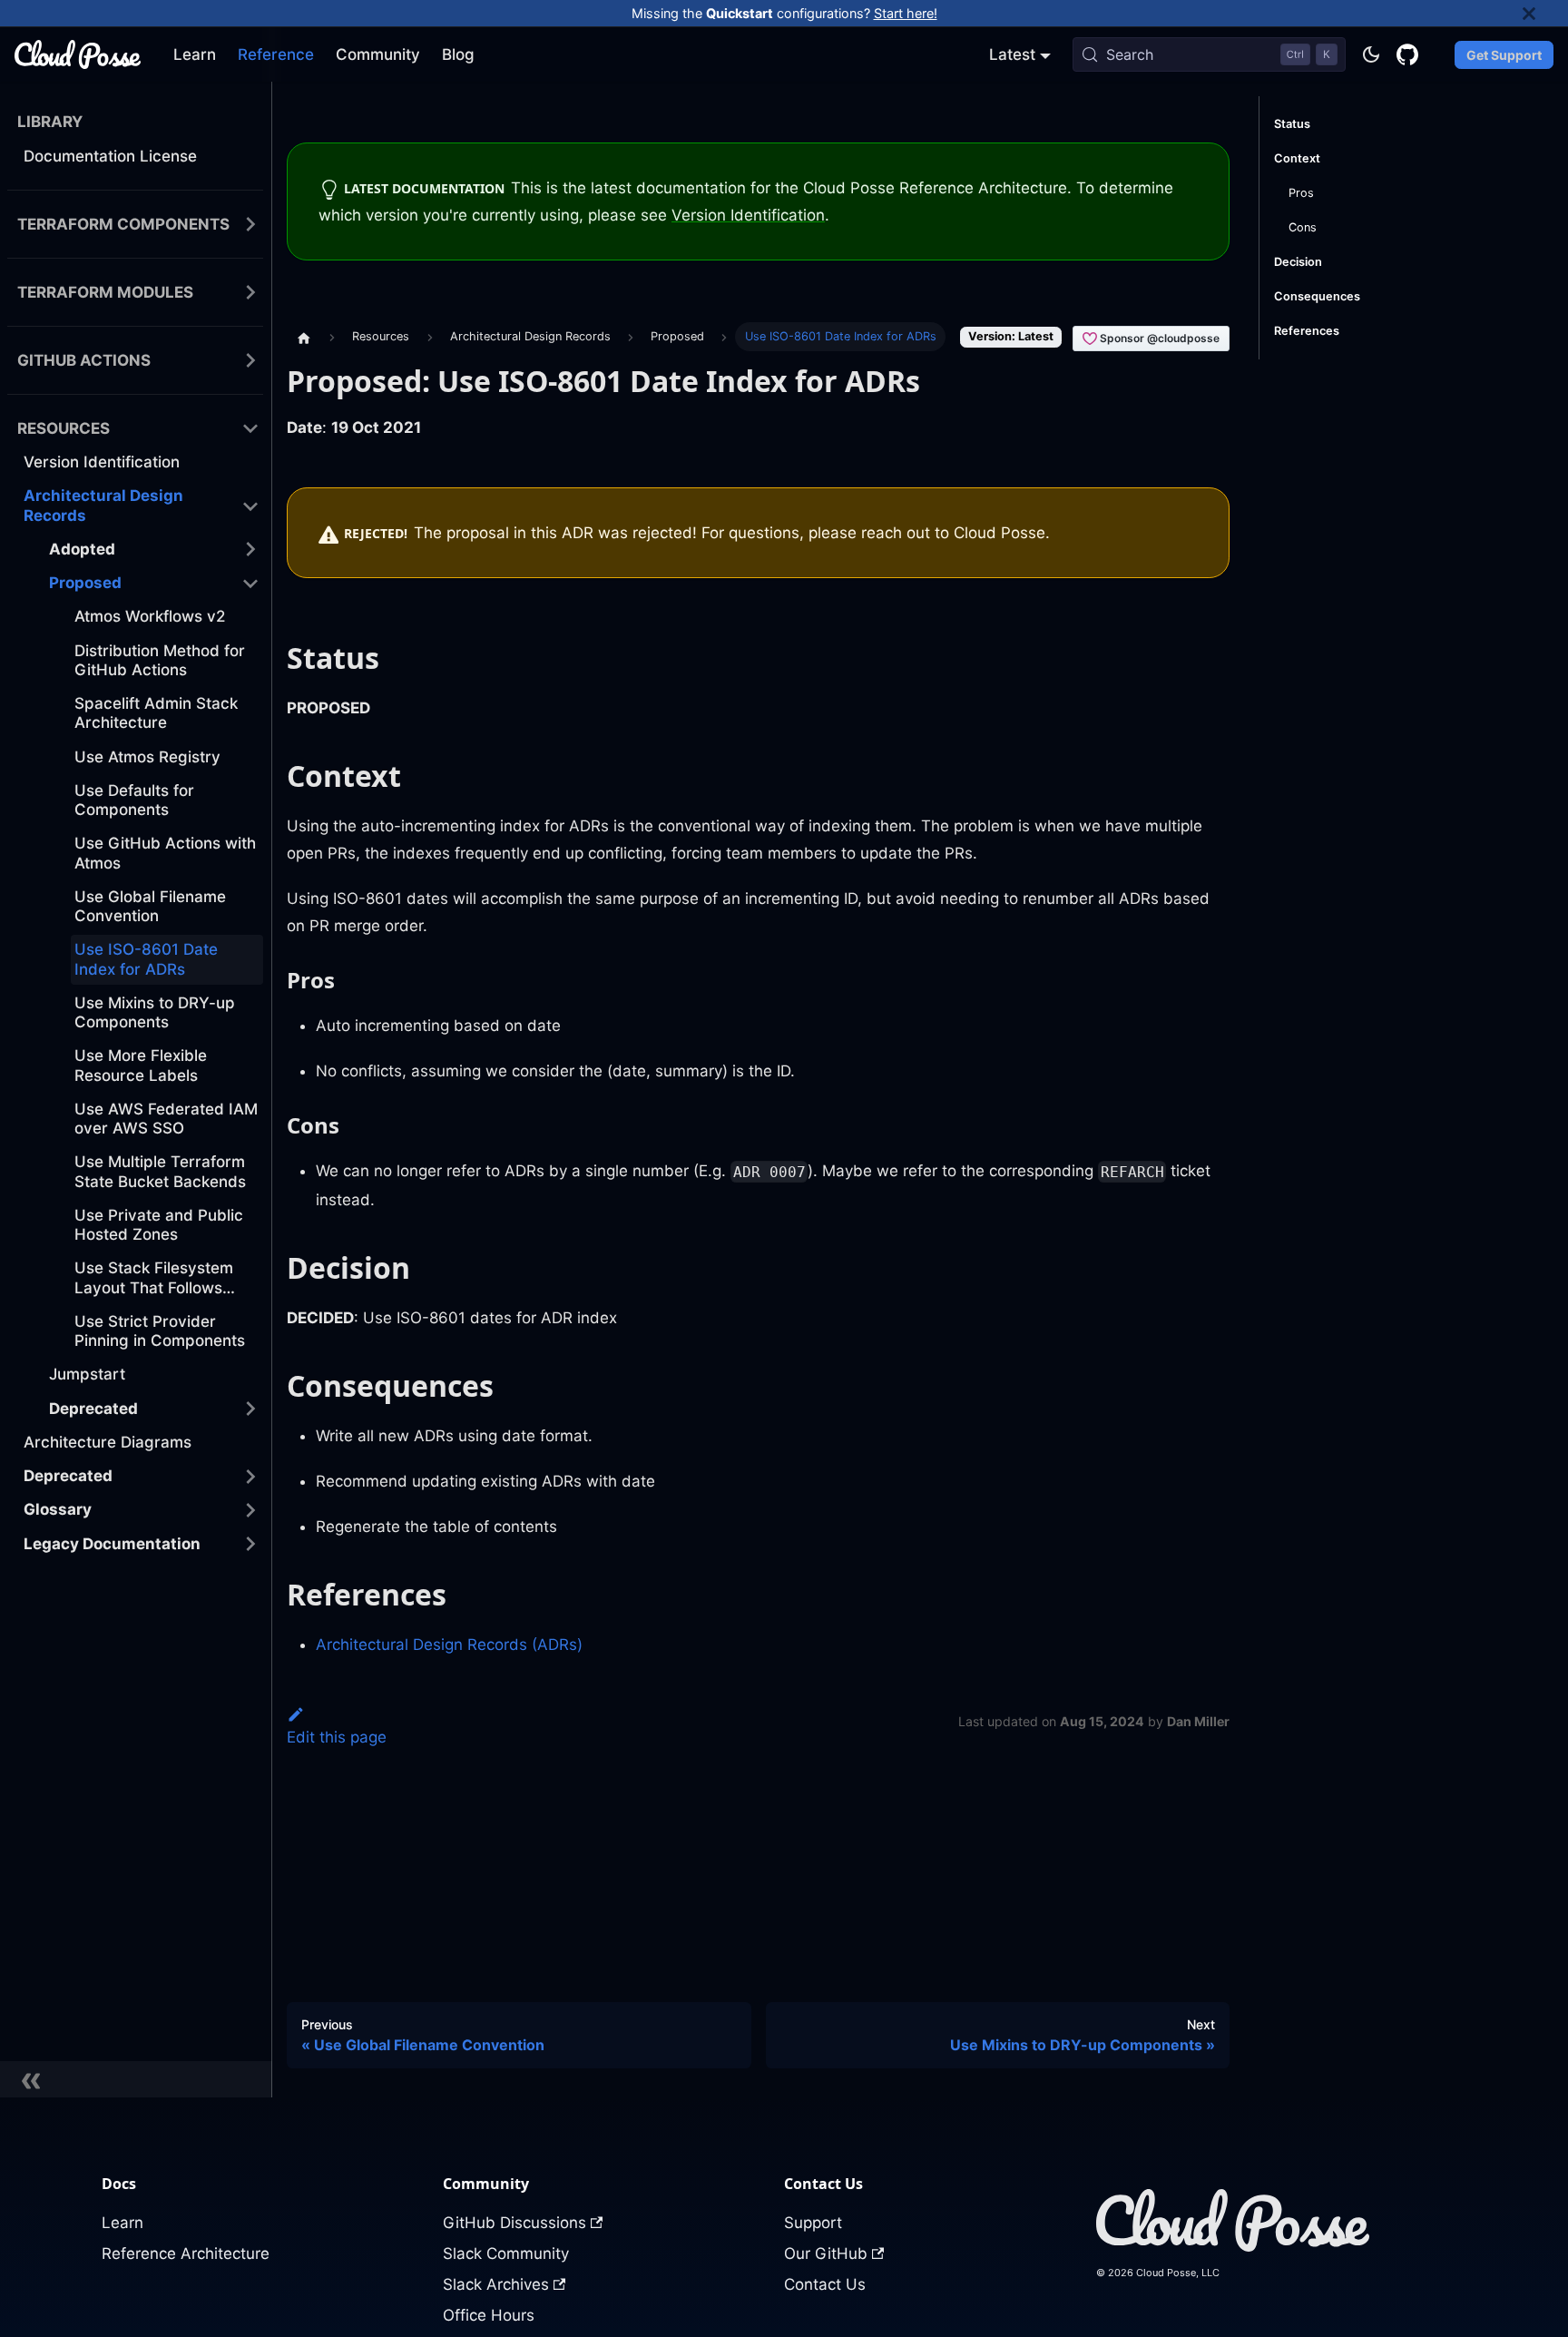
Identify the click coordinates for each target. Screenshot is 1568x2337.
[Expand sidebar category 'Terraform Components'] (250, 225)
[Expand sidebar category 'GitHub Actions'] (250, 361)
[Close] (1545, 13)
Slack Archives (496, 2284)
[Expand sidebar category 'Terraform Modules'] (250, 293)
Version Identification (748, 215)
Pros (1301, 193)
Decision (1298, 262)
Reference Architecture (186, 2254)
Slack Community (506, 2254)
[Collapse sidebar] (136, 2079)
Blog (458, 54)
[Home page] (304, 337)
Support (813, 2223)
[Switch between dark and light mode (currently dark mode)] (1371, 54)
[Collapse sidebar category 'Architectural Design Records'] (250, 506)
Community (378, 54)
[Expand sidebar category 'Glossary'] (250, 1510)
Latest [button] (1012, 54)
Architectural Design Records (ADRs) (449, 1645)
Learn (195, 54)
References (1307, 331)
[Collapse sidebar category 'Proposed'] (250, 583)
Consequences (1317, 296)
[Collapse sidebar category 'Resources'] (250, 429)
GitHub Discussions (514, 2223)
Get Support (1504, 55)
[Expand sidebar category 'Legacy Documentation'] (250, 1544)
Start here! (906, 13)
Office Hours (489, 2315)
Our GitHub (826, 2254)
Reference (276, 54)
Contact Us (825, 2284)
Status (1292, 124)
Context (1297, 158)
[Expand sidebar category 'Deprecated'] (250, 1409)
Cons (1303, 227)
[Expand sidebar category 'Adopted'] (250, 550)
